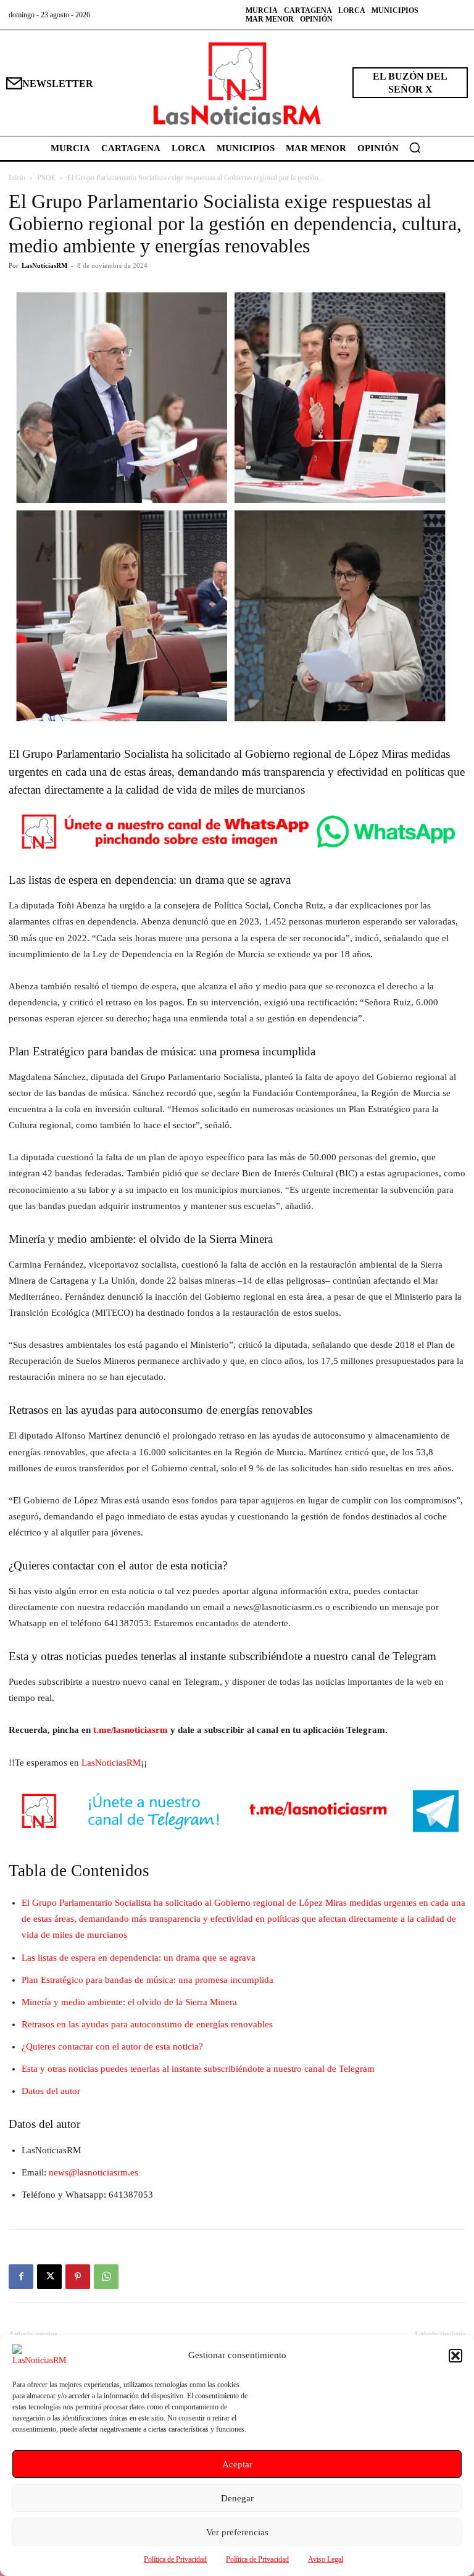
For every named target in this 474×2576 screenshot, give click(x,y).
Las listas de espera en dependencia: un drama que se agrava (139, 1958)
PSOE (46, 178)
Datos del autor (51, 2091)
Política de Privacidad (175, 2559)
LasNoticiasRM (44, 265)
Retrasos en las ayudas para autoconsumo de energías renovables (147, 2024)
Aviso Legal (326, 2559)
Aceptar (237, 2464)
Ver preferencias (237, 2532)
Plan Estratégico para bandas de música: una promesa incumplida (148, 1980)
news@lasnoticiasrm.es (94, 2172)
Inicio (17, 178)
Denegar (237, 2498)
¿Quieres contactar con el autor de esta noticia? (112, 2046)
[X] (49, 2277)
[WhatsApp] (106, 2277)
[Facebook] (21, 2277)
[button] (455, 2356)
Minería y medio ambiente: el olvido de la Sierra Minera (129, 2002)
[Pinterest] (78, 2277)
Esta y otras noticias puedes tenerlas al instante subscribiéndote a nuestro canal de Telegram (198, 2069)
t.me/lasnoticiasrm (131, 1730)
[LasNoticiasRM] (237, 83)
